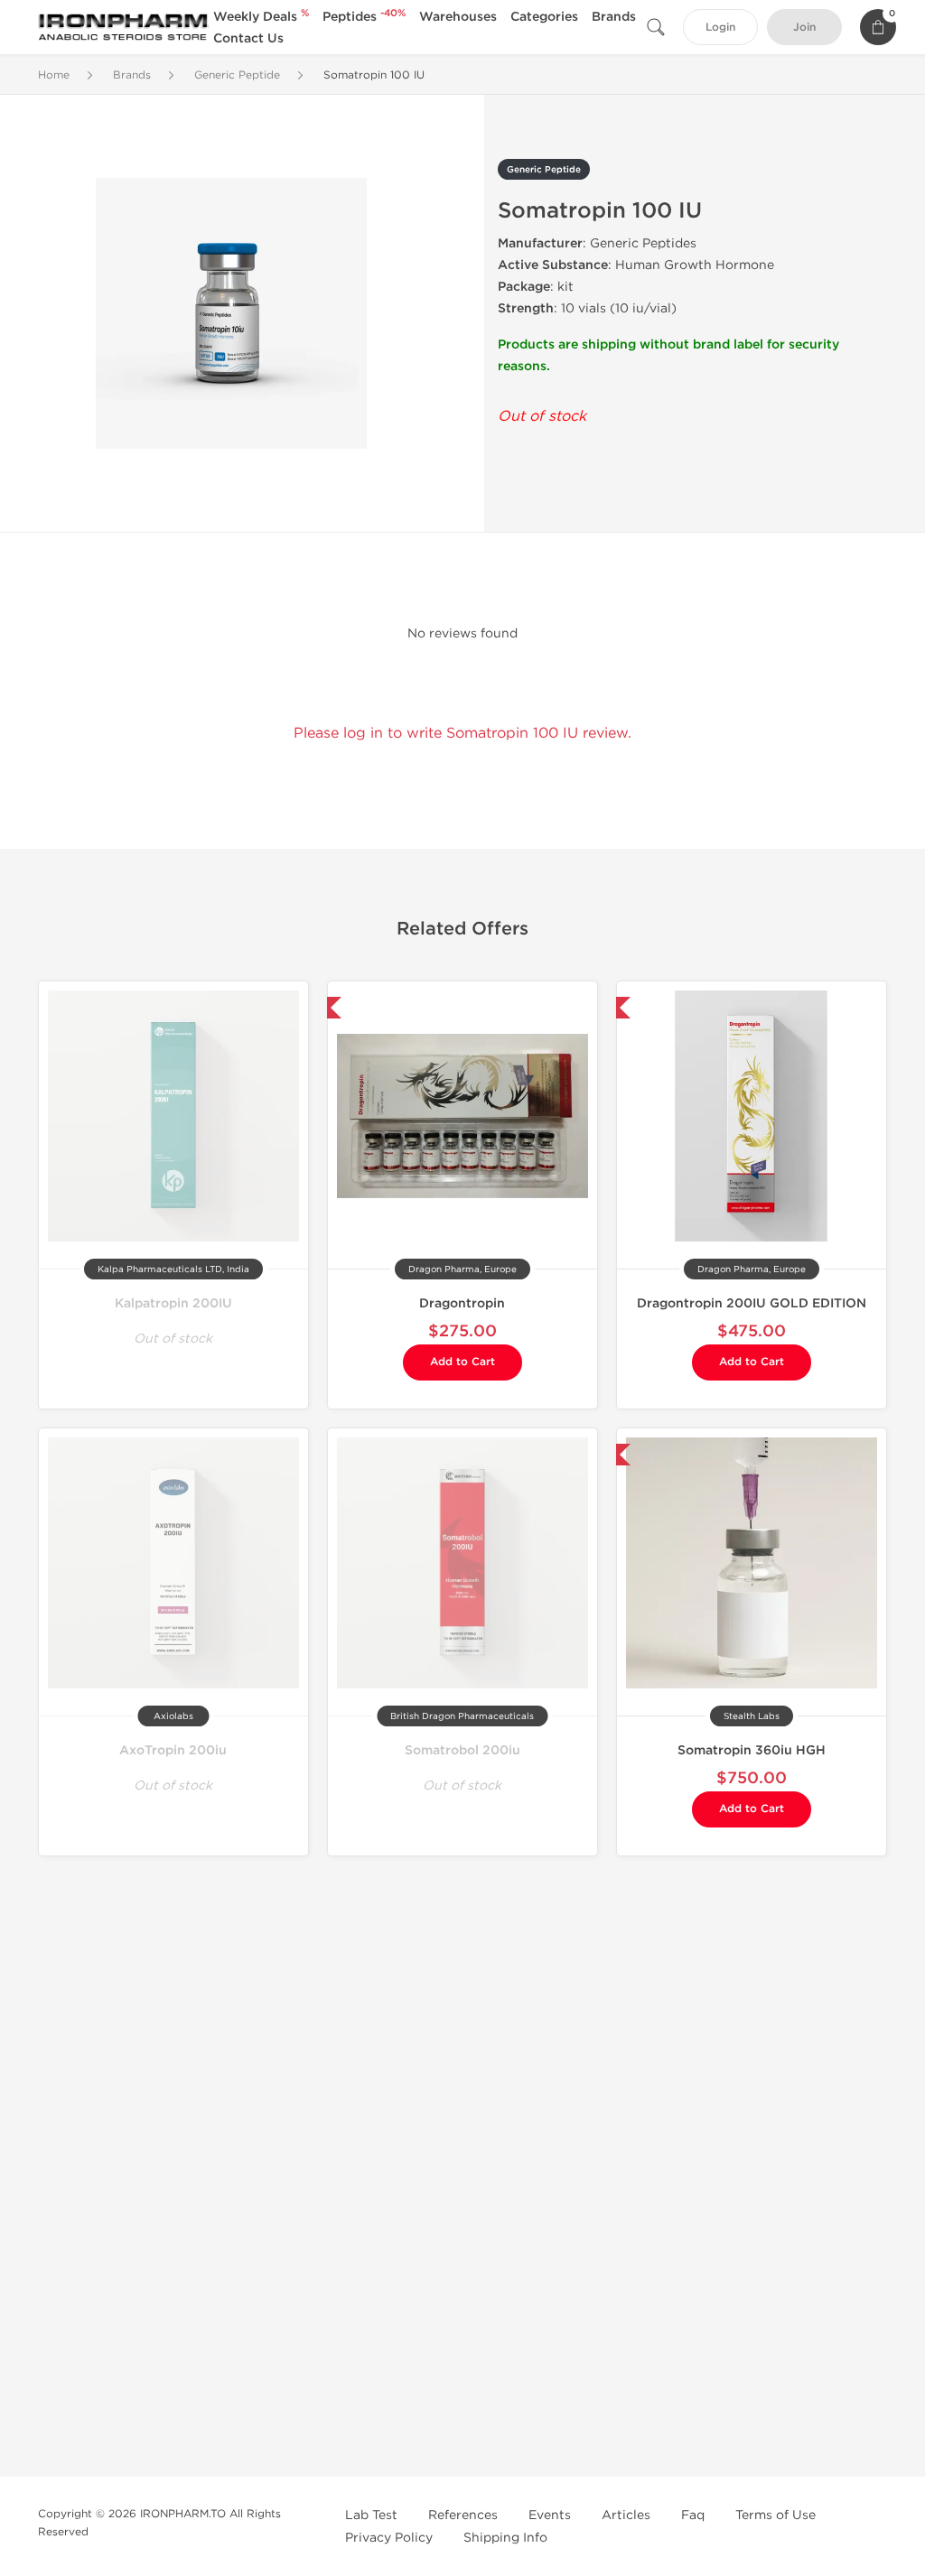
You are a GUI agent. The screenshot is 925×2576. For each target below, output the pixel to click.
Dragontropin (462, 1303)
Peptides (364, 17)
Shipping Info (505, 2538)
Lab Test (371, 2515)
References (463, 2515)
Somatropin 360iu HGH (752, 1750)
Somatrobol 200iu (462, 1750)
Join (804, 28)
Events (550, 2515)
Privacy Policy (389, 2538)
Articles (626, 2515)
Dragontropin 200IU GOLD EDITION (752, 1303)
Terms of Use (776, 2515)
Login (720, 28)
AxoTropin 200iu (173, 1750)
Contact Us (248, 38)
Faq (693, 2515)
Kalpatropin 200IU (173, 1303)
